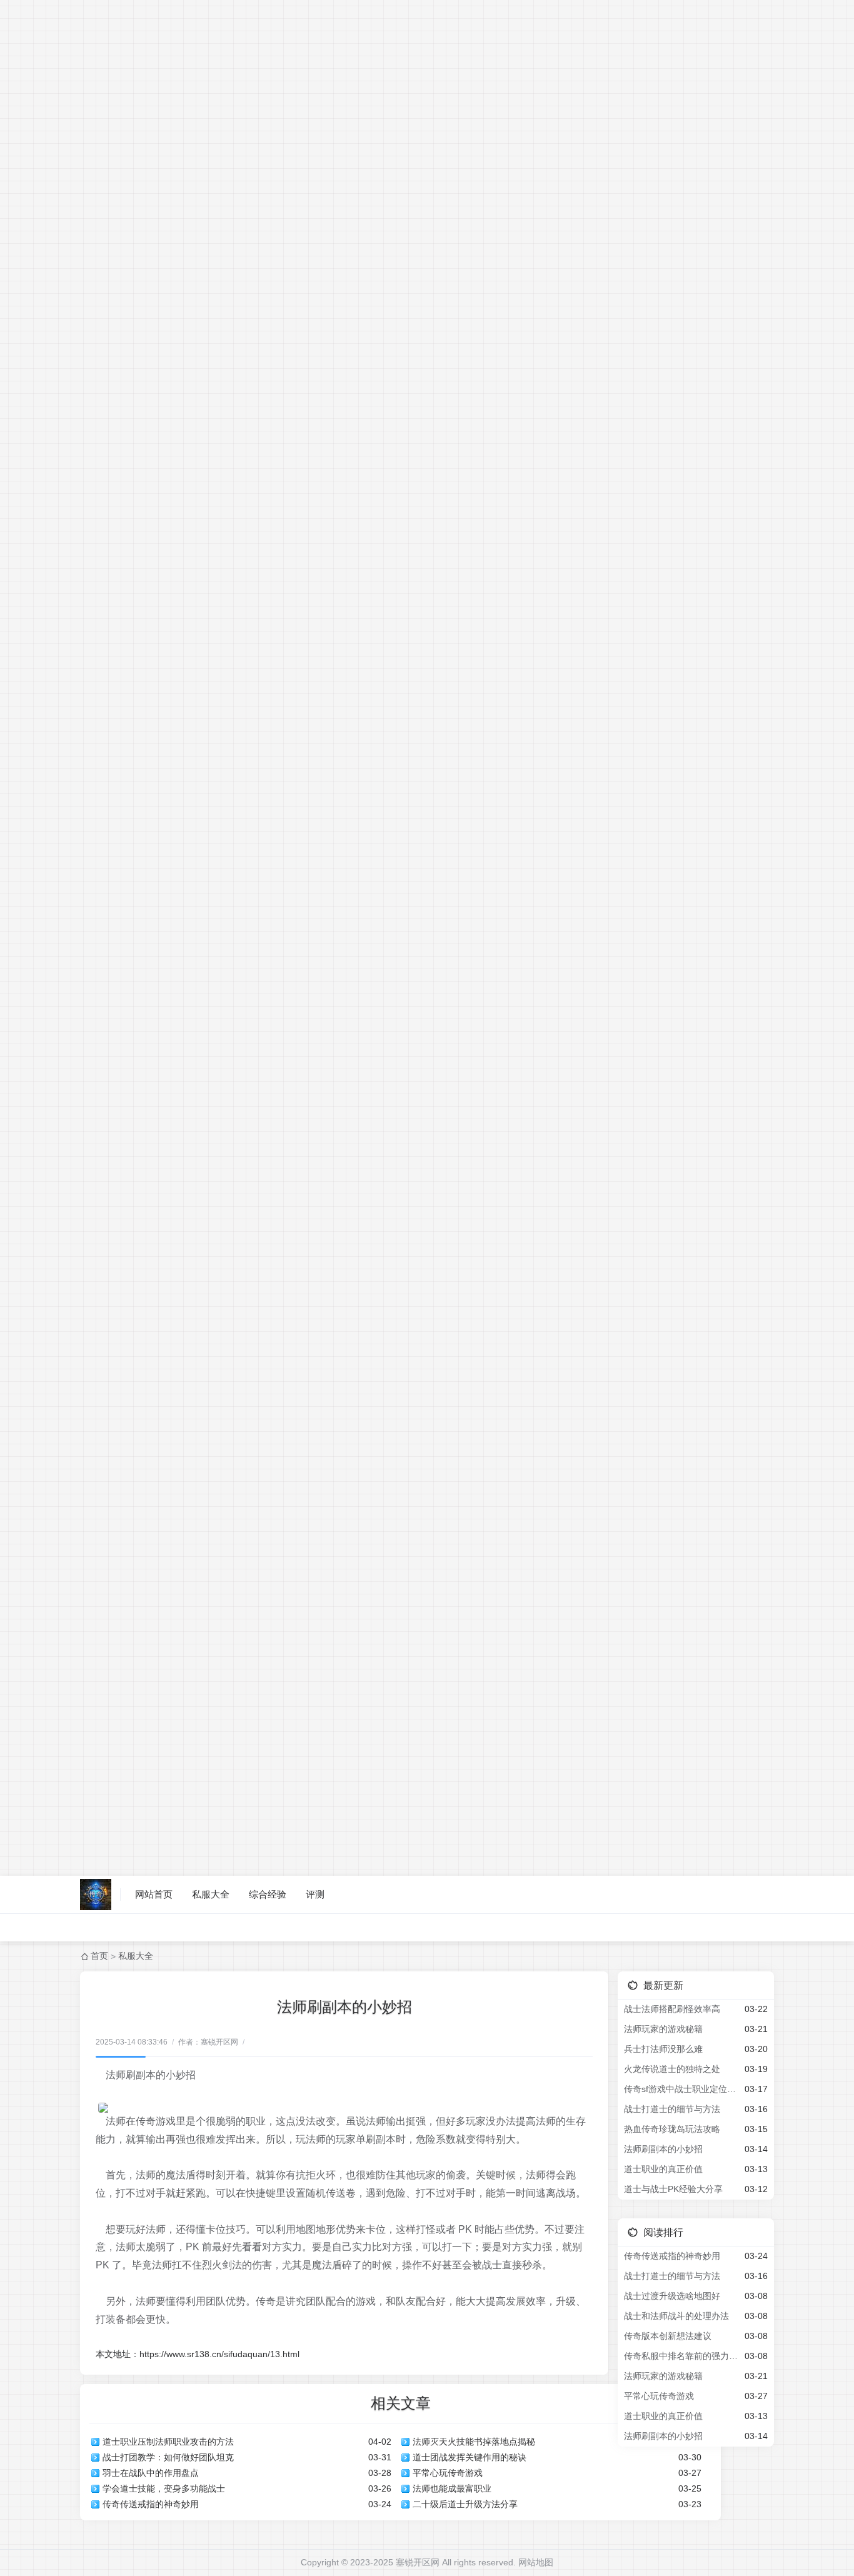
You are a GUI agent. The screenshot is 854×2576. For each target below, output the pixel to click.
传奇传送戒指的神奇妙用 (151, 2504)
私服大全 (211, 1894)
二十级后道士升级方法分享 (465, 2504)
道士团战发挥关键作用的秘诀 (470, 2457)
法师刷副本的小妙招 (663, 2149)
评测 (315, 1894)
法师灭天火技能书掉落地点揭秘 (474, 2442)
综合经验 (268, 1894)
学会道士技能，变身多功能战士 (164, 2488)
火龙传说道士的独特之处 (672, 2069)
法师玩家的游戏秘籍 (663, 2029)
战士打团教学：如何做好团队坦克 (168, 2457)
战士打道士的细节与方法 (672, 2109)
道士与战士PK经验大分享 (673, 2189)
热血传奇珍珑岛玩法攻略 (672, 2129)
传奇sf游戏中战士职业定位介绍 (682, 2089)
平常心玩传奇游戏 (448, 2473)
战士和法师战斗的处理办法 (676, 2316)
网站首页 (154, 1894)
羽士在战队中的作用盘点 (151, 2473)
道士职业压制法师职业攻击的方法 (168, 2442)
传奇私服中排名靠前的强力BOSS (682, 2356)
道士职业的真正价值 (663, 2169)
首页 (99, 1956)
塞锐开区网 (418, 2562)
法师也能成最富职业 (452, 2488)
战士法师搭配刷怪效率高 (672, 2009)
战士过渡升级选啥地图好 (672, 2296)
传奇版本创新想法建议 (668, 2336)
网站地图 (536, 2562)
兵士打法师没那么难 (663, 2049)
